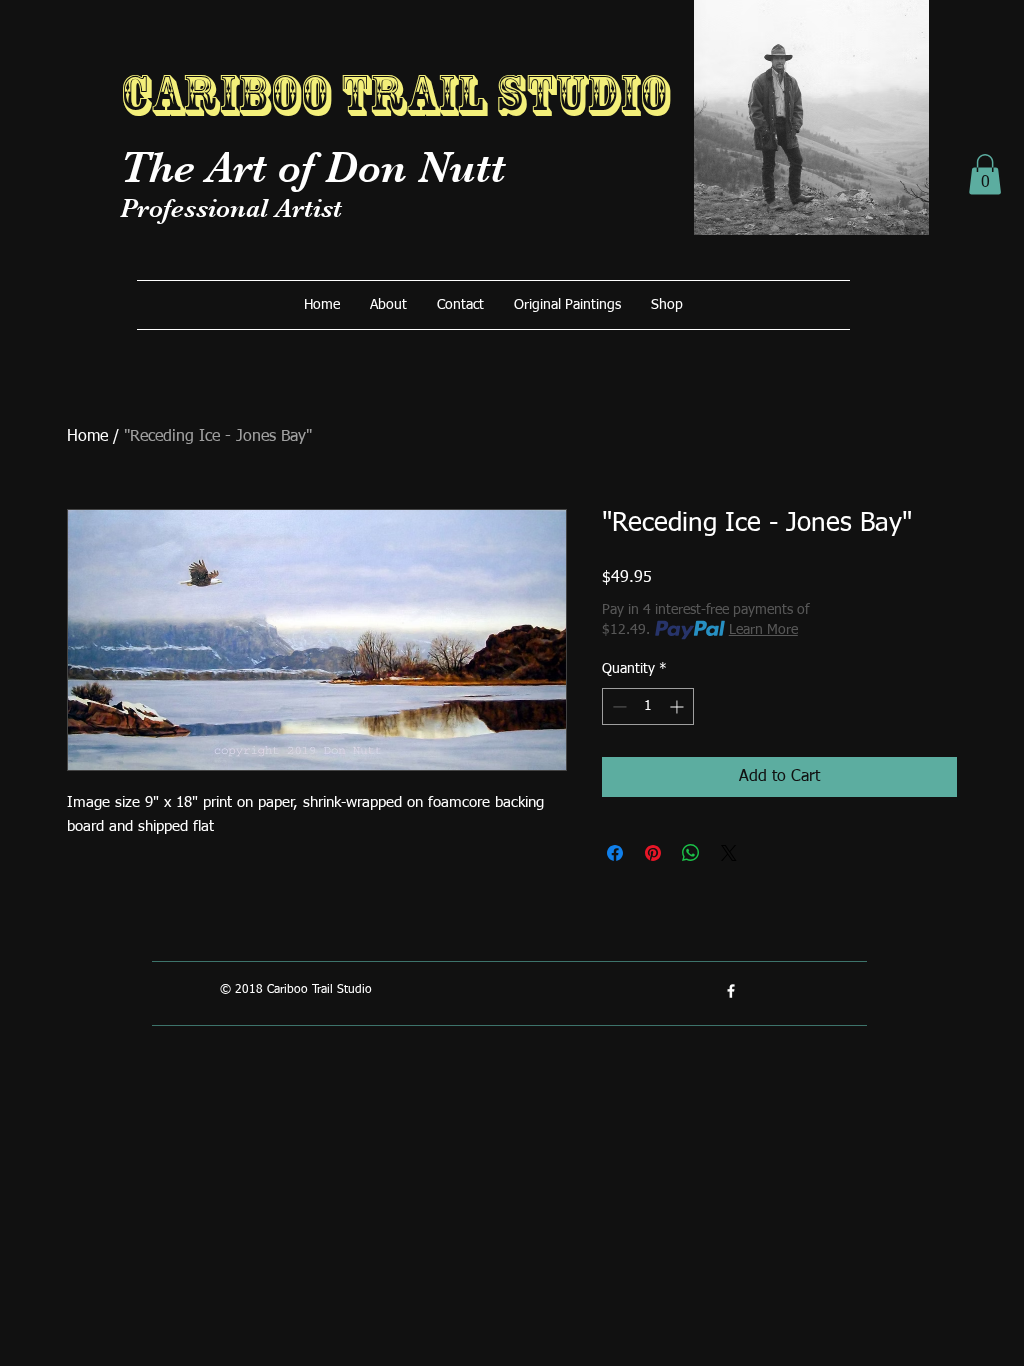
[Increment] (678, 706)
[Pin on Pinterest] (653, 853)
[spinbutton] (648, 706)
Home (87, 437)
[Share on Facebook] (615, 853)
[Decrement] (617, 706)
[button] (985, 174)
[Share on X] (729, 853)
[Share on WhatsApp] (691, 853)
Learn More (763, 630)
